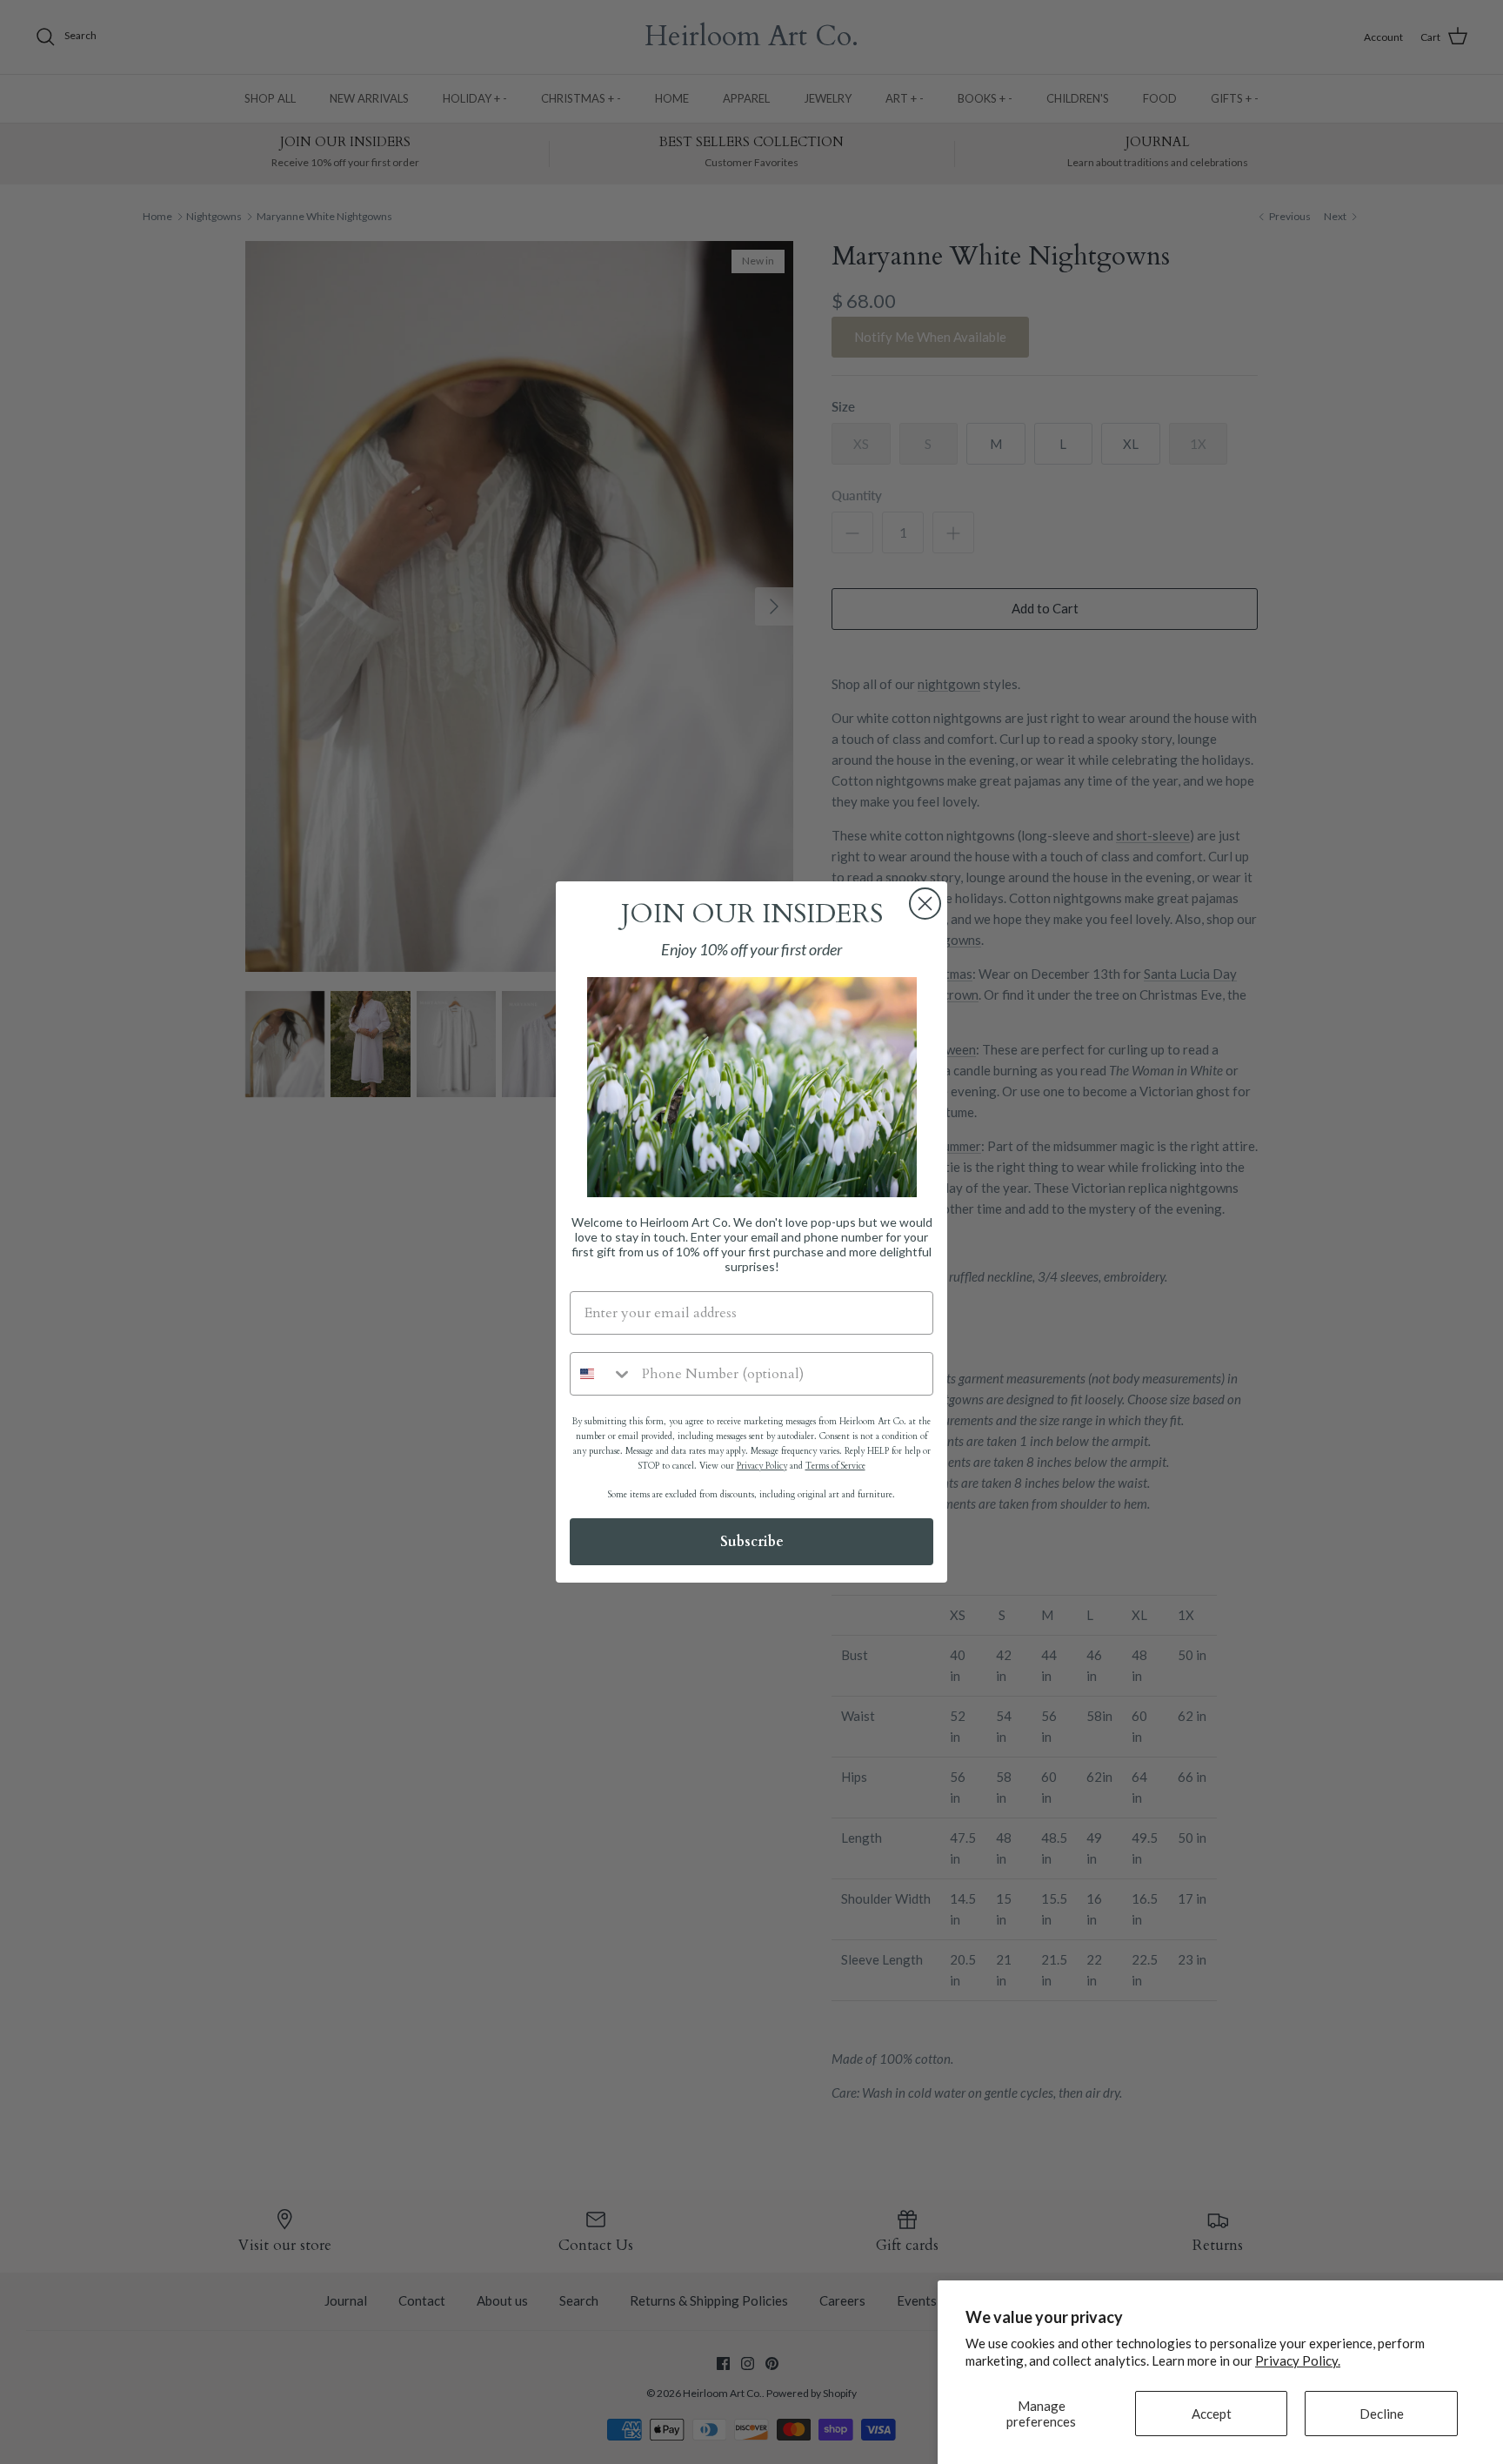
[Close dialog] (925, 904)
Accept (1212, 2414)
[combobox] (602, 1374)
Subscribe (752, 1542)
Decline (1382, 2414)
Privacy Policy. (1298, 2360)
